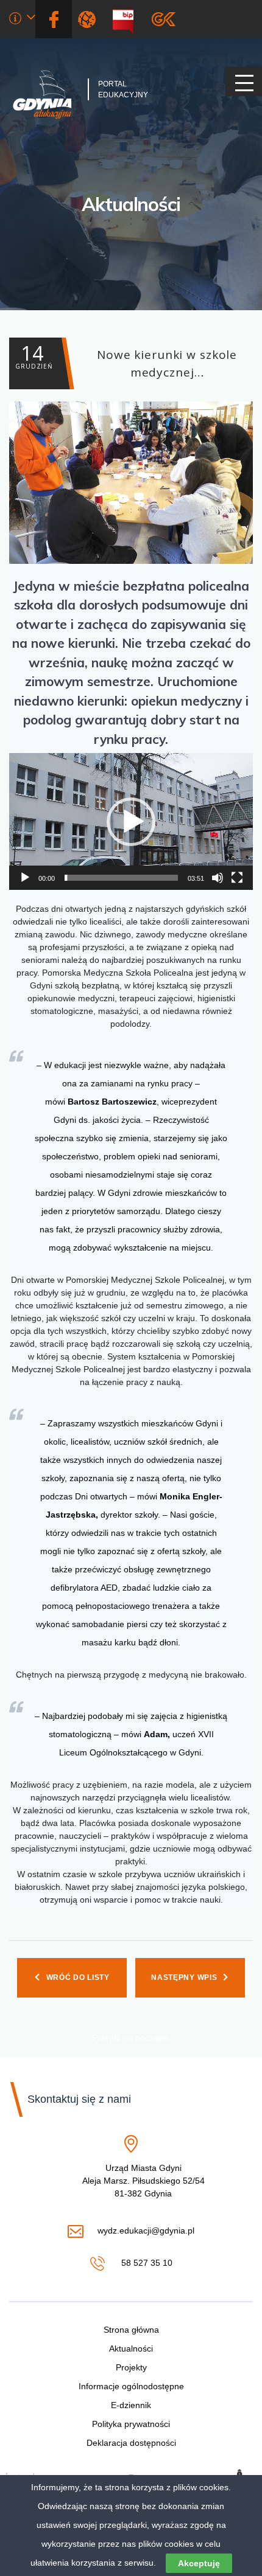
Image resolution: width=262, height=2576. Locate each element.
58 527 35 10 (145, 2264)
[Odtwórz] (25, 878)
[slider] (121, 878)
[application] (131, 821)
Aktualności (131, 204)
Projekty (131, 2367)
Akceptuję (199, 2563)
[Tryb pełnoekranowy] (237, 878)
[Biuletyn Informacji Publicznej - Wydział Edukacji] (128, 19)
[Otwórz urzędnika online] (22, 20)
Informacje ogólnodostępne (131, 2386)
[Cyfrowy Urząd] (89, 19)
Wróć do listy (78, 1977)
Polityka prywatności (131, 2424)
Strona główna (131, 2330)
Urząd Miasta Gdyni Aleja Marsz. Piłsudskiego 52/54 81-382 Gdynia (143, 2181)
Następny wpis (184, 1977)
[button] (131, 822)
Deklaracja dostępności (131, 2443)
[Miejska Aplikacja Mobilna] (164, 19)
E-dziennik (131, 2405)
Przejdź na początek (131, 2038)
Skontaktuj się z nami (79, 2099)
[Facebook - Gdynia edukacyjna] (54, 19)
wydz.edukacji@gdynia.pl (146, 2231)
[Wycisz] (218, 878)
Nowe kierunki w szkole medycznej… (126, 360)
